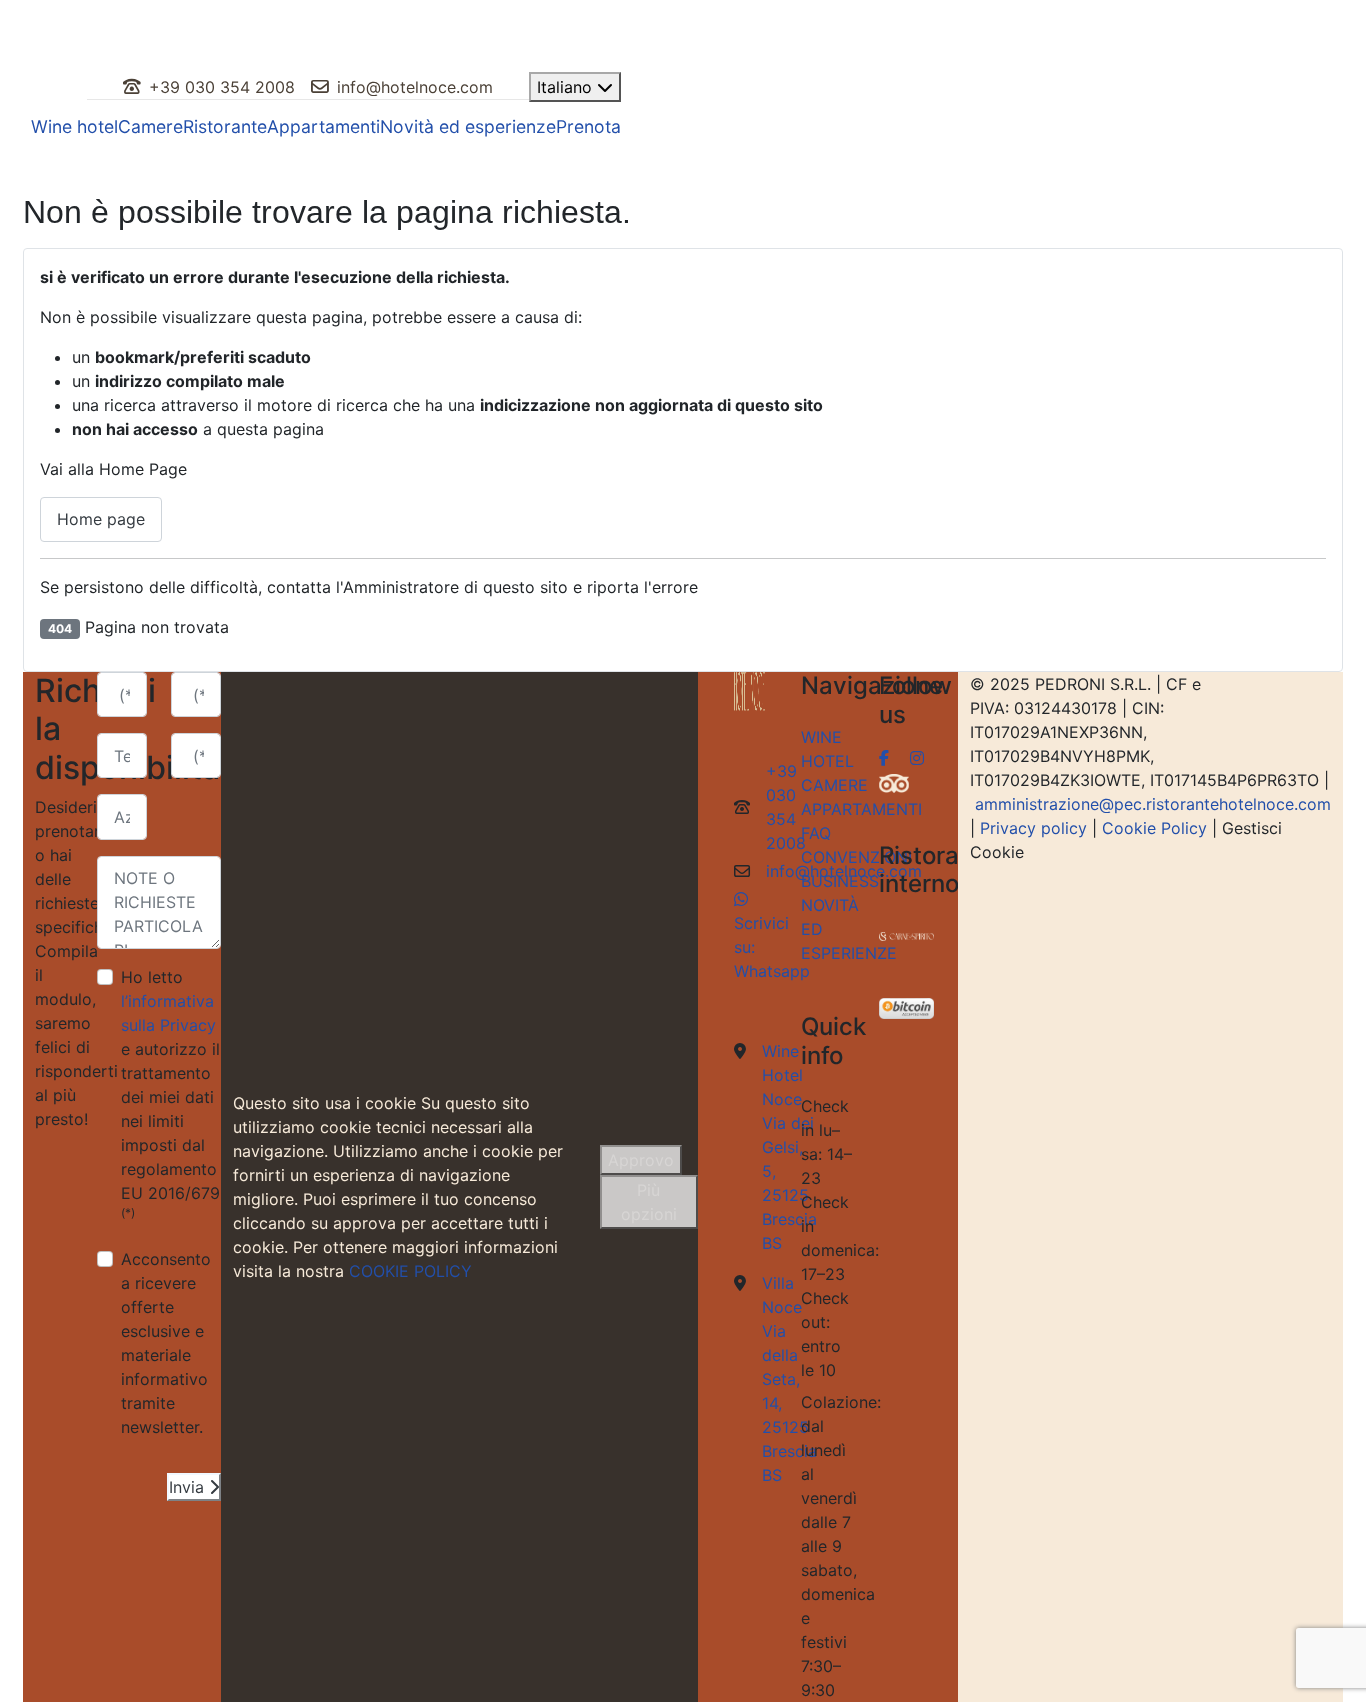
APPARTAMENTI (861, 809)
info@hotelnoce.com (415, 87)
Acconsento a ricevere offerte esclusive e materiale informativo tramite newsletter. (166, 1343)
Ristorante (225, 126)
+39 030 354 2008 (222, 87)
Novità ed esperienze (468, 126)
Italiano (567, 87)
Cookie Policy (1154, 828)
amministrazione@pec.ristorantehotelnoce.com (1153, 804)
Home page (101, 519)
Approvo (641, 1160)
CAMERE (834, 785)
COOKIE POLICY (410, 1271)
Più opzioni (649, 1202)
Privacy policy (1033, 828)
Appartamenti (323, 126)
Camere (150, 126)
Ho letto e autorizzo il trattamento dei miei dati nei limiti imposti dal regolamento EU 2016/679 (170, 1093)
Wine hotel (74, 126)
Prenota (588, 126)
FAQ (816, 833)
